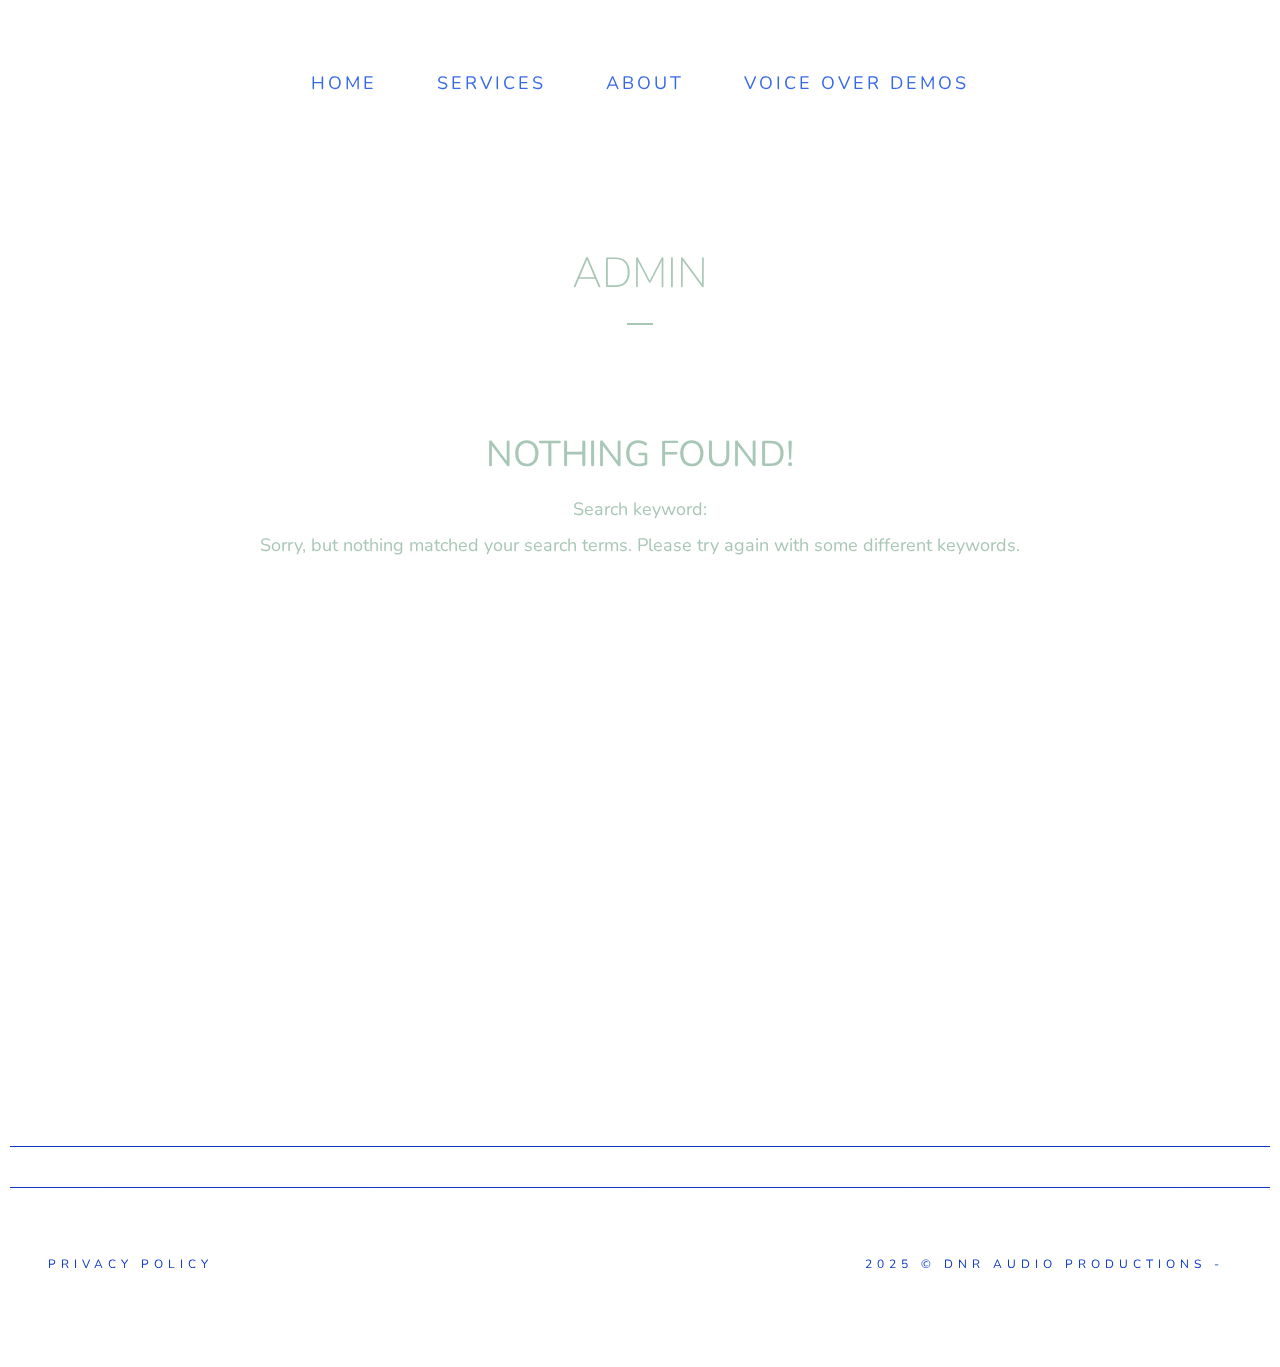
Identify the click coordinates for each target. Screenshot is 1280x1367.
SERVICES (491, 83)
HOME (344, 83)
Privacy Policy (126, 1264)
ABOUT (645, 83)
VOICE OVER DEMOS (856, 83)
